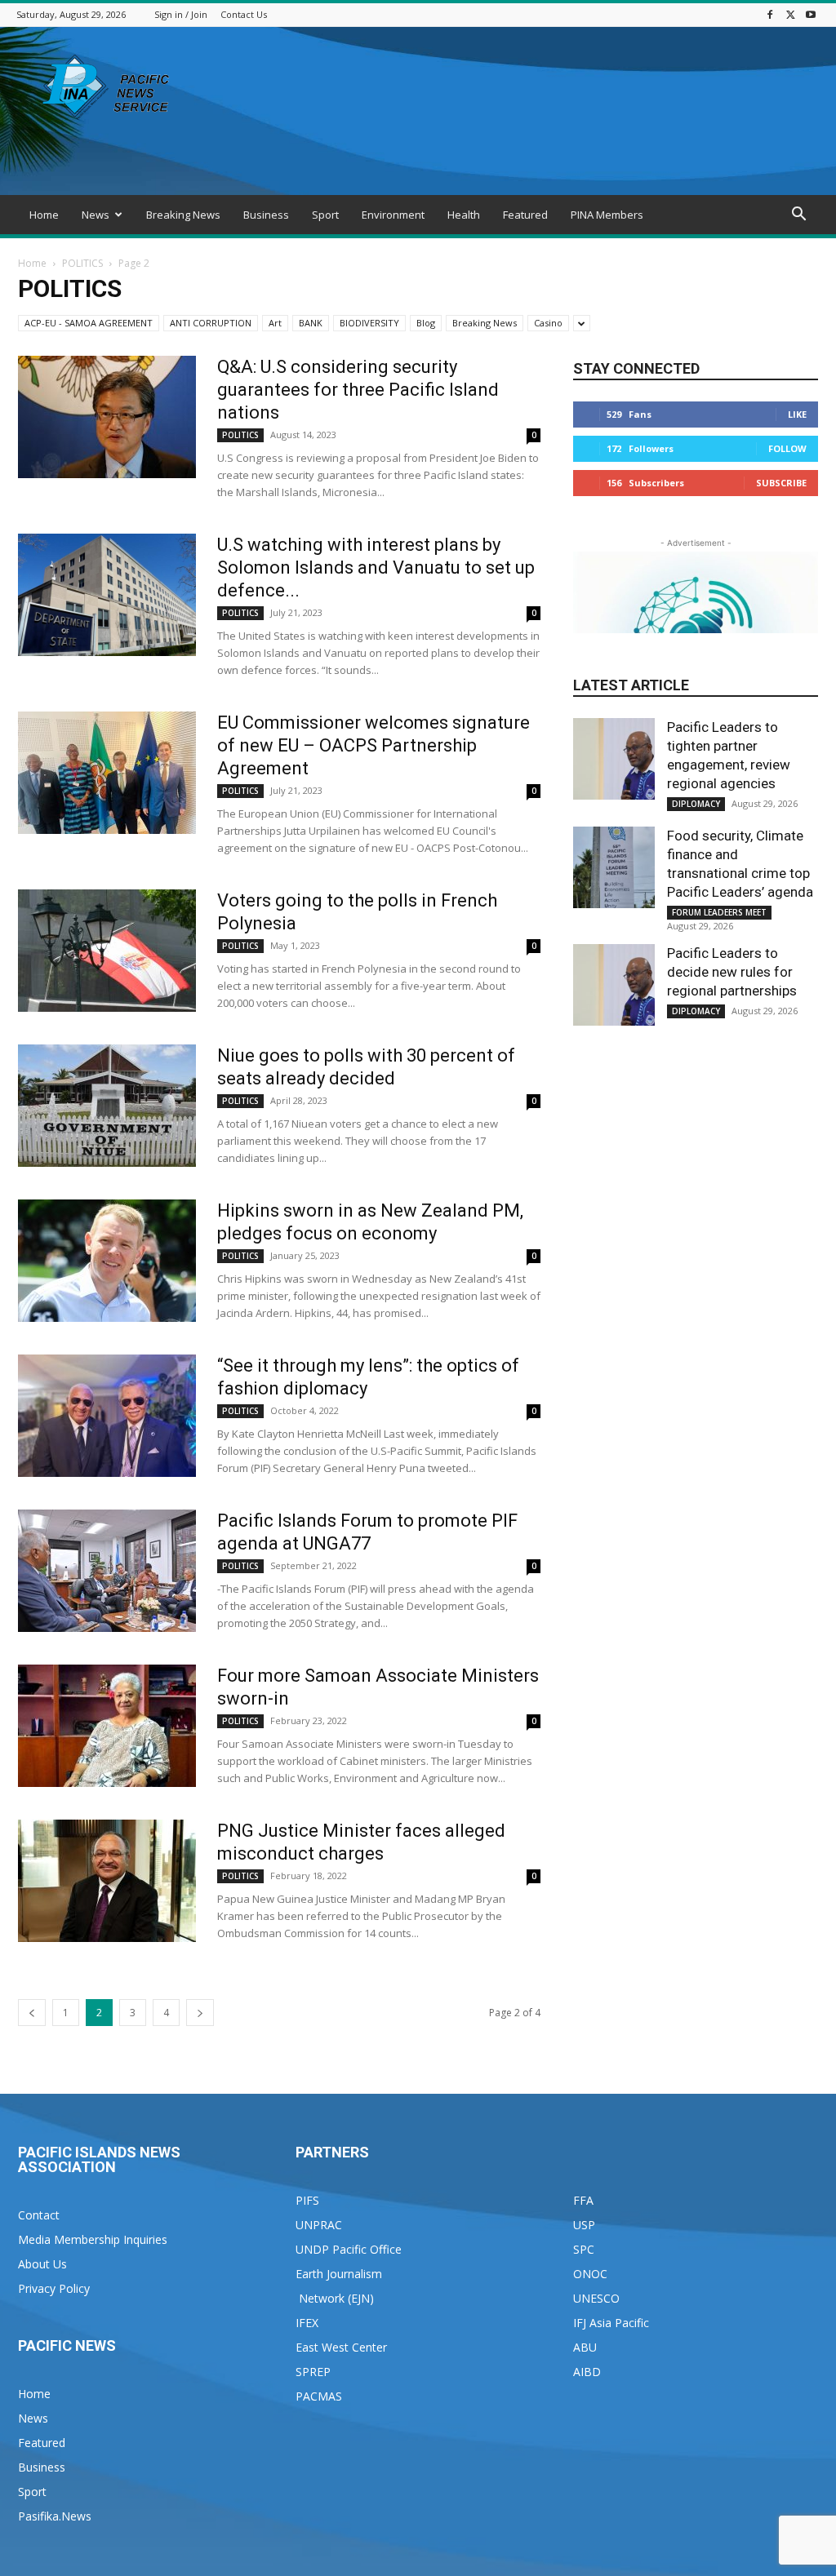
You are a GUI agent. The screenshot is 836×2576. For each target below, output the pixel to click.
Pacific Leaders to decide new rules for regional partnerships (732, 972)
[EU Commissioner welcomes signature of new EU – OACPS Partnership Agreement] (107, 773)
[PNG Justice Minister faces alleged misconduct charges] (107, 1881)
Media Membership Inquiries (93, 2239)
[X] (790, 14)
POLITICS (82, 263)
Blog (426, 323)
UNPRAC (319, 2225)
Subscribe (781, 483)
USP (584, 2225)
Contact (39, 2215)
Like (797, 414)
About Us (42, 2264)
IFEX (307, 2323)
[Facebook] (770, 14)
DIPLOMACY (696, 804)
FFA (583, 2200)
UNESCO (596, 2298)
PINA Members (607, 215)
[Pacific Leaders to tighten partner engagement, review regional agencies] (614, 759)
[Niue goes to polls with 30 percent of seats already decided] (107, 1106)
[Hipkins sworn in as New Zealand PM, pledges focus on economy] (107, 1261)
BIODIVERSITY (369, 323)
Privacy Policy (54, 2288)
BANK (311, 323)
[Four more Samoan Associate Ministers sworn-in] (107, 1726)
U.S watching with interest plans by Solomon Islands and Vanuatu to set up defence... (376, 568)
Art (275, 323)
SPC (584, 2249)
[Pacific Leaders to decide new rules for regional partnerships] (614, 985)
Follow (787, 448)
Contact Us (244, 14)
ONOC (590, 2274)
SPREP (313, 2372)
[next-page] (200, 2013)
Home (44, 215)
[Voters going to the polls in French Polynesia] (107, 951)
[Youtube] (811, 14)
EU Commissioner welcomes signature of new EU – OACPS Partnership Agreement (374, 745)
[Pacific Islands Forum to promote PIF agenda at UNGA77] (107, 1571)
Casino (548, 323)
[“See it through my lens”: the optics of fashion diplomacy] (107, 1416)
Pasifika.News (55, 2516)
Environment (393, 215)
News (96, 215)
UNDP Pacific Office (349, 2249)
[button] (798, 216)
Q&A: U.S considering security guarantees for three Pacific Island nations (358, 390)
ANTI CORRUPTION (211, 323)
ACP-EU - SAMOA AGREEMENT (89, 323)
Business (266, 215)
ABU (585, 2347)
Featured (525, 215)
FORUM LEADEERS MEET (719, 912)
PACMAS (319, 2396)
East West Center (341, 2347)
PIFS (307, 2200)
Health (464, 215)
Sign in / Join (181, 14)
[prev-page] (32, 2013)
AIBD (587, 2372)
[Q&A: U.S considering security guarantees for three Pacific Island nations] (107, 417)
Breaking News (183, 215)
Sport (325, 215)
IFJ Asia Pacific (611, 2323)
